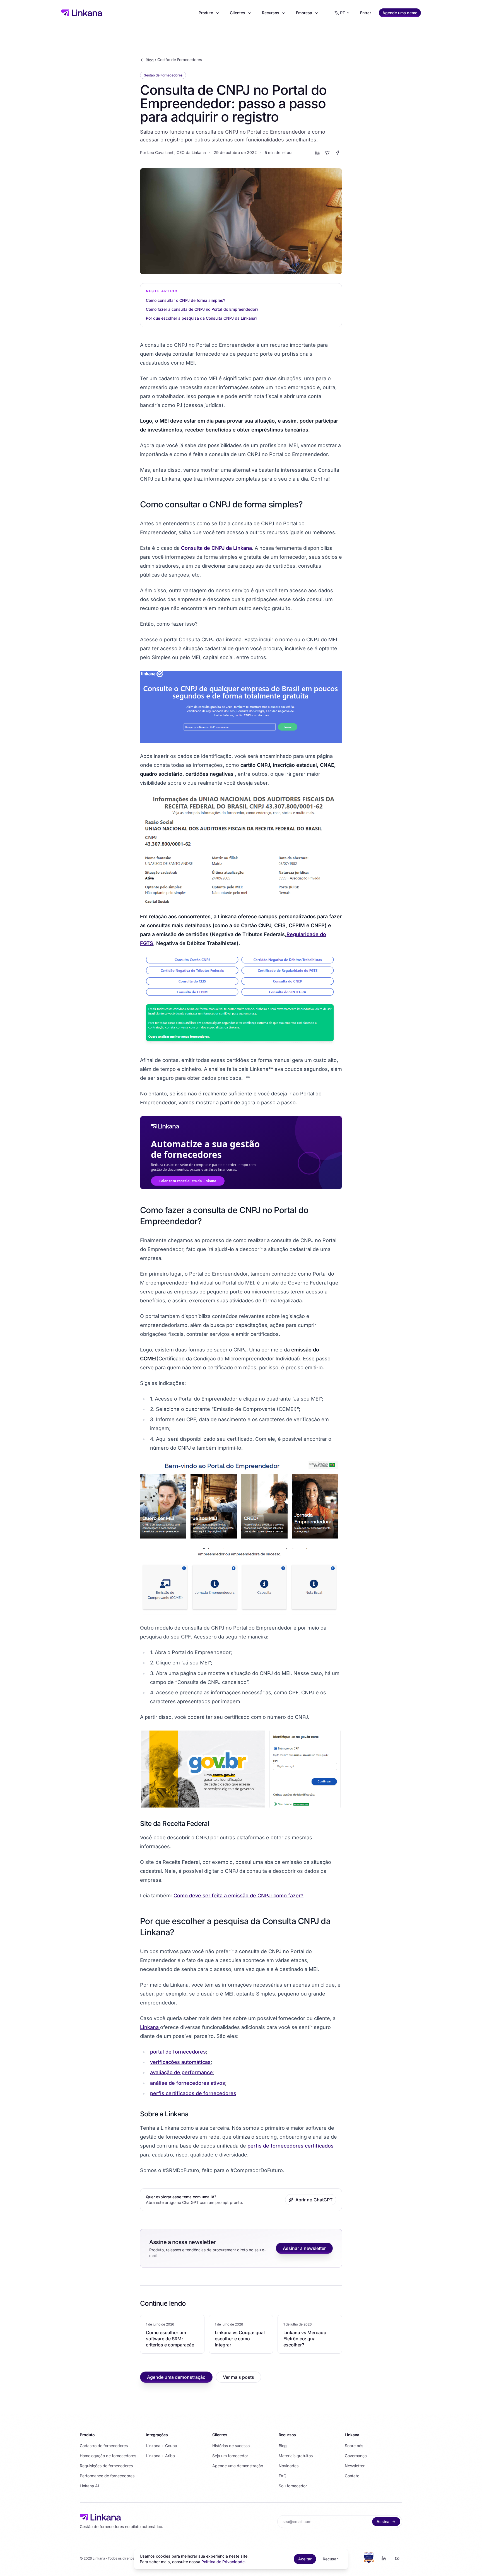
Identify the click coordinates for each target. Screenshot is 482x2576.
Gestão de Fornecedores (180, 60)
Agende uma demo (400, 13)
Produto (206, 13)
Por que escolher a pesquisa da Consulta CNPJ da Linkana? (202, 318)
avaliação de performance (181, 2072)
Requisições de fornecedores (106, 2466)
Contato (352, 2476)
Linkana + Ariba (161, 2456)
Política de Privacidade (223, 2562)
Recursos (271, 13)
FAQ (283, 2476)
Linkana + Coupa (162, 2446)
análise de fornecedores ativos (188, 2083)
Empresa (304, 13)
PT (343, 13)
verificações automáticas (180, 2062)
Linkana (150, 2027)
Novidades (289, 2466)
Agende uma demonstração (176, 2377)
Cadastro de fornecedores (104, 2446)
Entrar (366, 13)
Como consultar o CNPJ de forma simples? (186, 300)
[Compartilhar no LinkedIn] (317, 153)
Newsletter (355, 2466)
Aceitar (305, 2559)
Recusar (330, 2559)
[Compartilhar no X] (327, 153)
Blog (150, 60)
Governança (356, 2456)
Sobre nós (354, 2446)
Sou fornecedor (293, 2486)
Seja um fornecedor (230, 2456)
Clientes (238, 13)
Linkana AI (89, 2486)
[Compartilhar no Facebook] (338, 153)
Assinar (384, 2521)
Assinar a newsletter (304, 2248)
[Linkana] (82, 13)
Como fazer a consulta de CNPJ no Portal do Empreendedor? (203, 309)
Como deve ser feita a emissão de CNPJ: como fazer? (238, 1896)
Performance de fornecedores (107, 2476)
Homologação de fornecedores (108, 2456)
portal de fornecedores (178, 2052)
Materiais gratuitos (296, 2456)
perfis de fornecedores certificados (291, 2146)
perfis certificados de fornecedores (193, 2093)
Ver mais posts (238, 2377)
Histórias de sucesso (231, 2446)
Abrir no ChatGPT (314, 2200)
